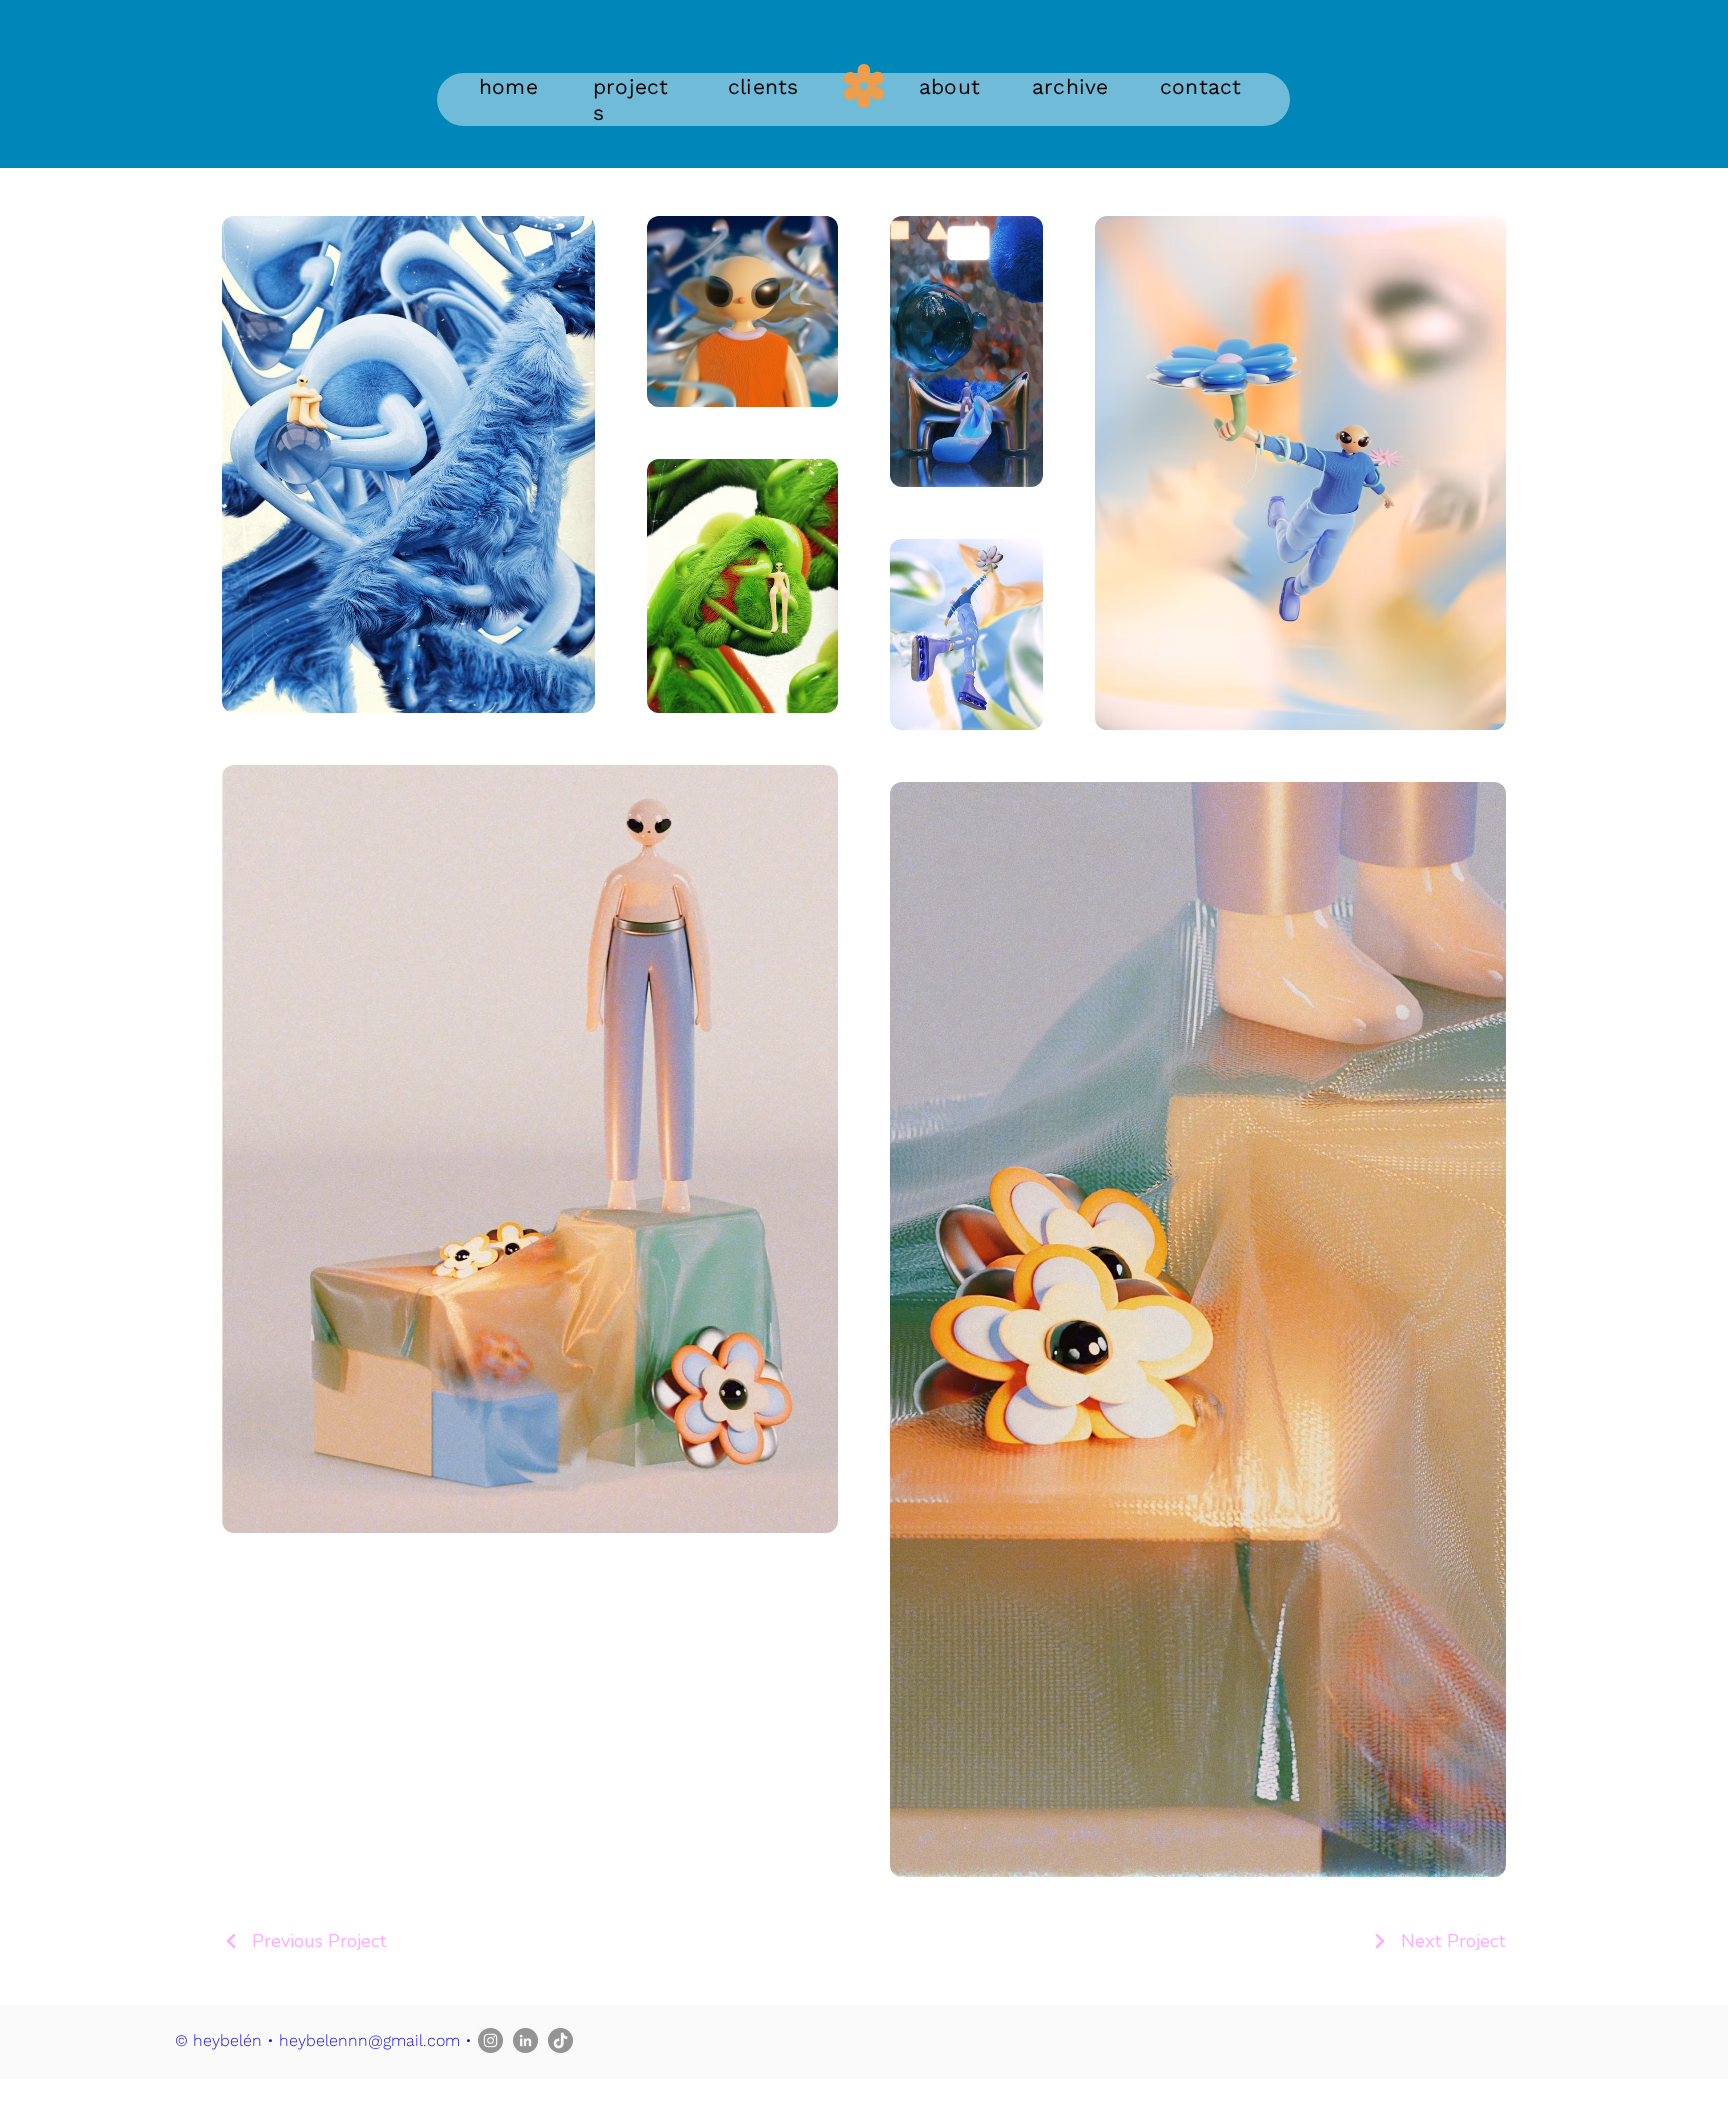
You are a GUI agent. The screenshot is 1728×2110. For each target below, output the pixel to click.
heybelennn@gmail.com (369, 2040)
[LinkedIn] (525, 2040)
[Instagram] (490, 2040)
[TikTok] (560, 2040)
